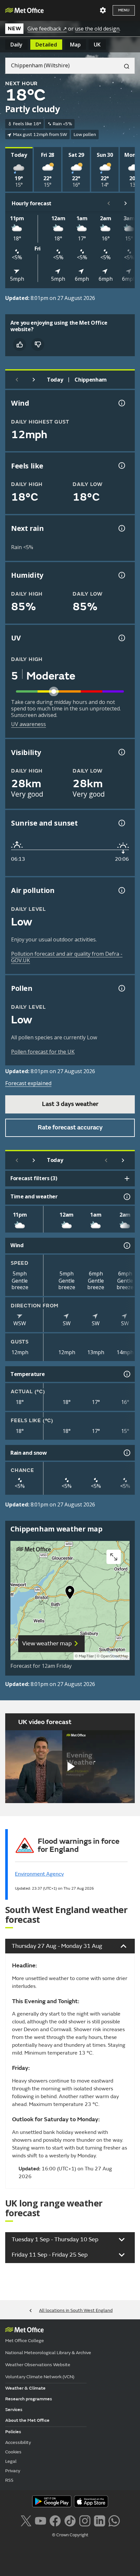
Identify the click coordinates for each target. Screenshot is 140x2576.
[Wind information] (126, 1246)
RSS (9, 2480)
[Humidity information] (121, 575)
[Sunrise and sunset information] (121, 823)
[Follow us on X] (26, 2520)
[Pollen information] (121, 988)
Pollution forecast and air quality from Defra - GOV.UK (67, 957)
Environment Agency (39, 1874)
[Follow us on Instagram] (85, 2520)
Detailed (46, 45)
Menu (124, 10)
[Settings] (103, 10)
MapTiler (86, 1656)
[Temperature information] (126, 1374)
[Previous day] (17, 380)
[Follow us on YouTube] (41, 2520)
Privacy (13, 2471)
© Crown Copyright (70, 2535)
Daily (16, 45)
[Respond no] (38, 344)
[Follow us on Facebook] (55, 2520)
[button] (70, 1594)
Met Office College (25, 2341)
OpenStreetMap (114, 1656)
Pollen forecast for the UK (43, 1052)
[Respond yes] (20, 344)
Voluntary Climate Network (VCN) (40, 2377)
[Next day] (34, 380)
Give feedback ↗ (47, 29)
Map (75, 45)
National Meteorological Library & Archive (48, 2353)
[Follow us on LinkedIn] (99, 2520)
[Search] (124, 66)
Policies (13, 2432)
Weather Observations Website (38, 2365)
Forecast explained (28, 1083)
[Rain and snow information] (126, 1453)
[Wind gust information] (121, 403)
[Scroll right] (126, 203)
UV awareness (28, 724)
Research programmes (29, 2399)
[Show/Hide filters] (127, 1179)
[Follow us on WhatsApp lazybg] (114, 2520)
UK (97, 45)
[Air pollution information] (121, 890)
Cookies (13, 2452)
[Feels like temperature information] (121, 465)
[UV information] (121, 638)
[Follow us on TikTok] (70, 2520)
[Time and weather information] (126, 1197)
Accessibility (18, 2442)
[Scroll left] (109, 203)
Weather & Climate (25, 2388)
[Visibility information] (121, 752)
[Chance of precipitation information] (121, 528)
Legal (11, 2461)
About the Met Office (27, 2420)
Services (14, 2410)
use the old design (97, 29)
